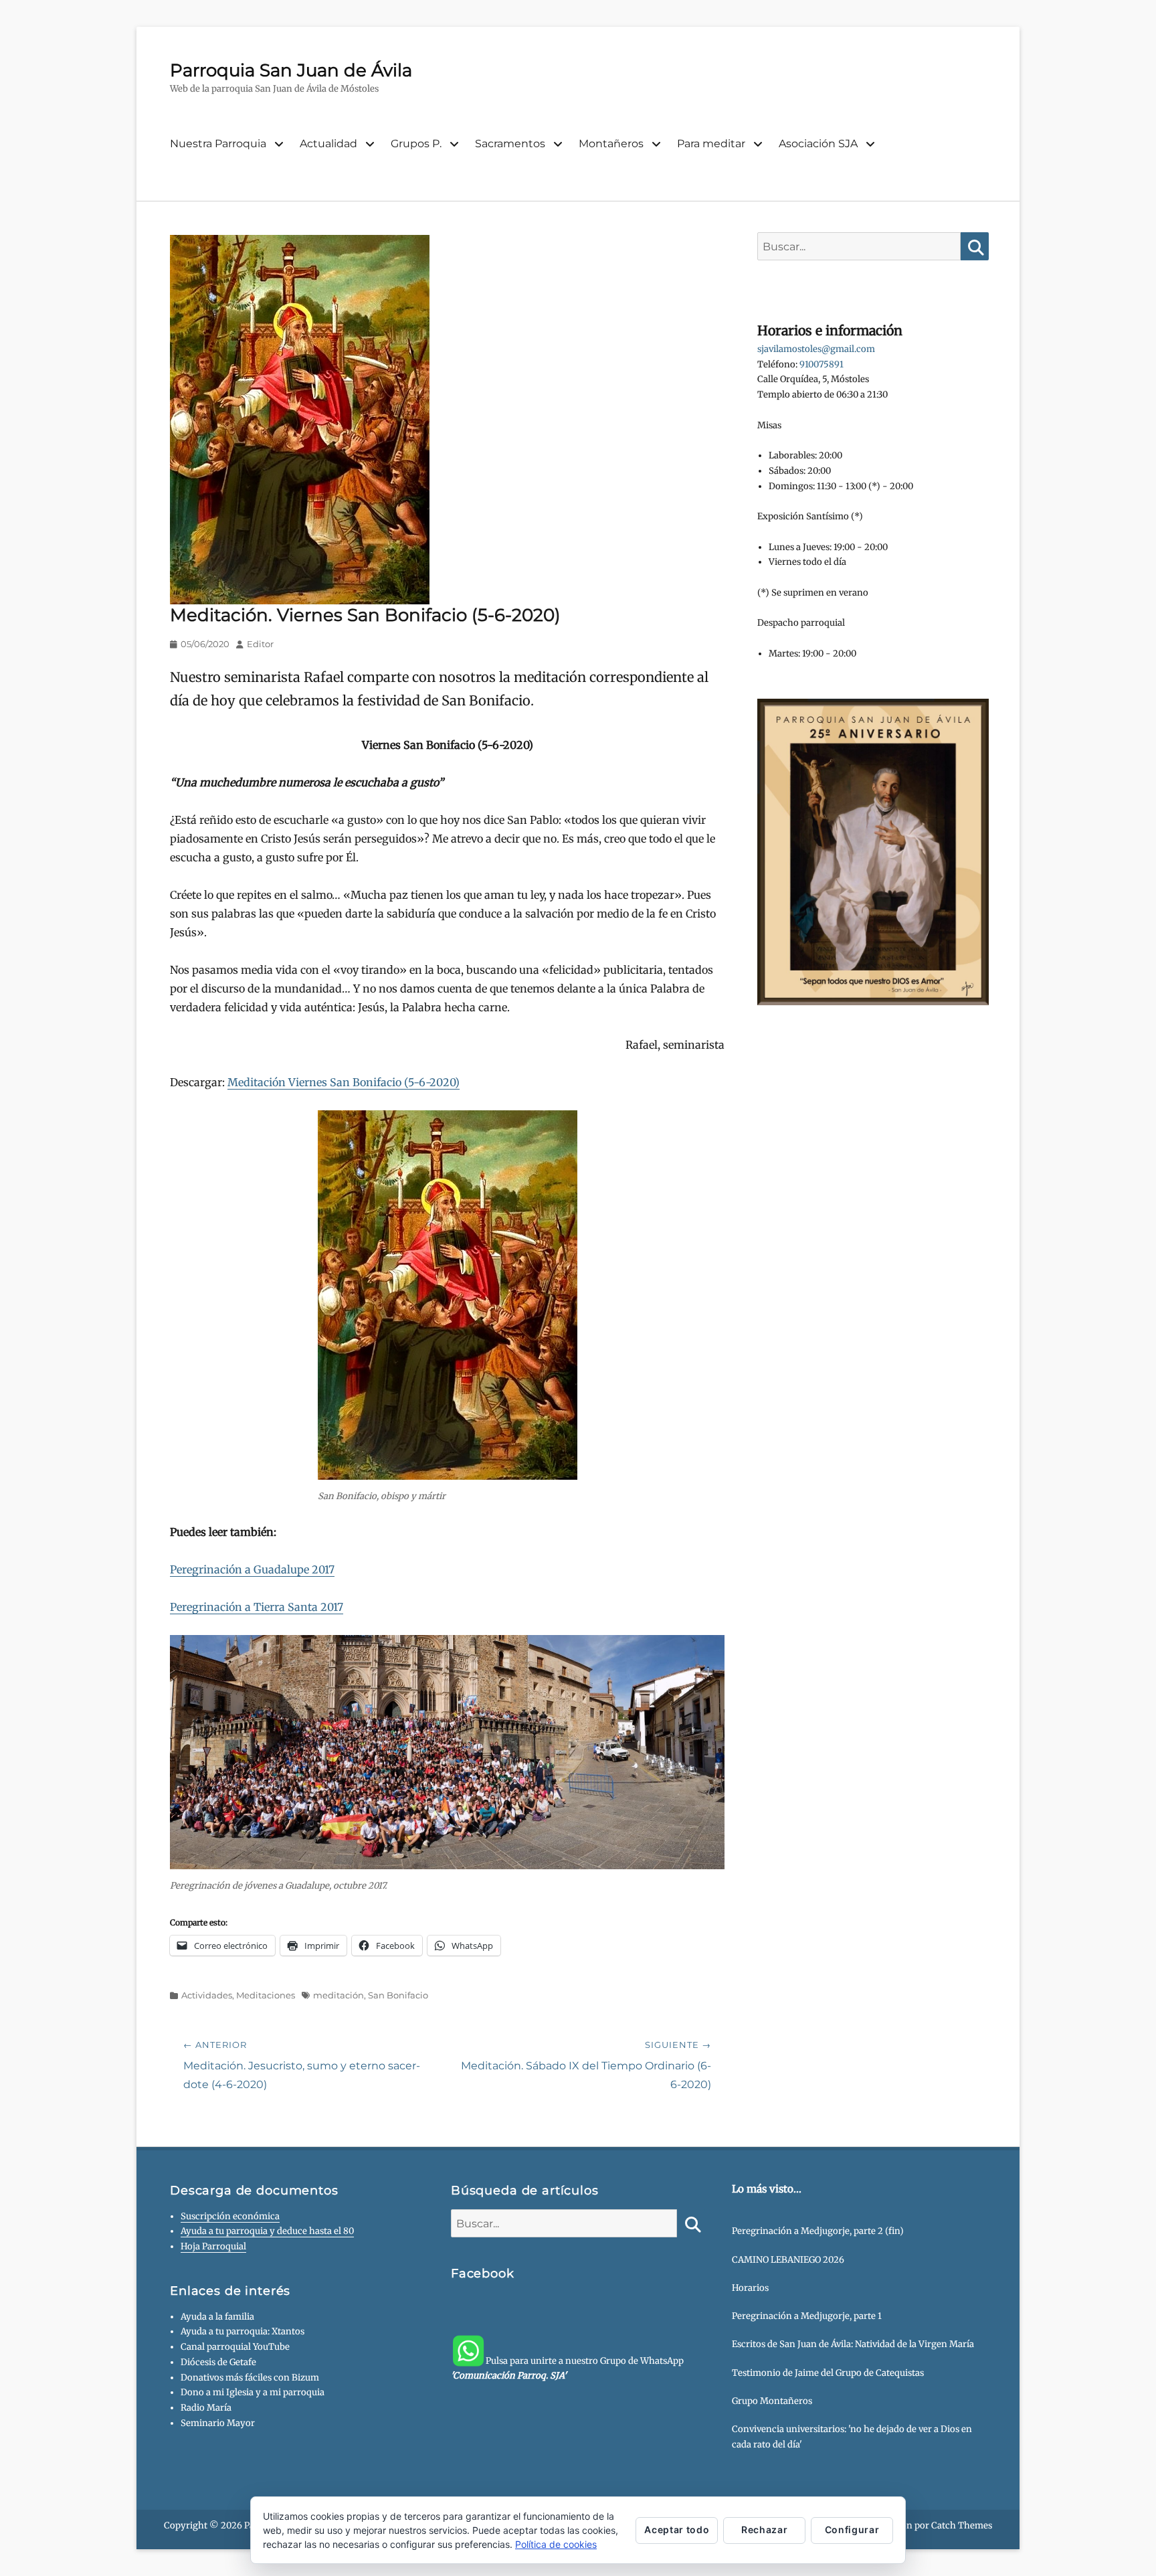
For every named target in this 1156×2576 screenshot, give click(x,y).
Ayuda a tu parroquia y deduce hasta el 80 (267, 2231)
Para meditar (711, 144)
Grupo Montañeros (772, 2401)
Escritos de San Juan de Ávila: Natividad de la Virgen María (853, 2344)
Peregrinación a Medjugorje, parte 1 (807, 2316)
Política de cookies (556, 2544)
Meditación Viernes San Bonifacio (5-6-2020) (344, 1082)
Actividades (207, 1995)
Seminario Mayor (218, 2423)
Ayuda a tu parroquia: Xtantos (243, 2331)
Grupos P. (416, 144)
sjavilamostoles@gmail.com (816, 349)
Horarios (750, 2288)
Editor (260, 644)
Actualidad (328, 144)
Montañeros (611, 144)
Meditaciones (266, 1995)
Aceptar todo (677, 2529)
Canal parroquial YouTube (235, 2347)
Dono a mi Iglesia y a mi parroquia (253, 2392)
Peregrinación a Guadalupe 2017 (252, 1569)
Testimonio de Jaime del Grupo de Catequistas (828, 2373)
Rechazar (764, 2529)
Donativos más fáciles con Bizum (250, 2378)
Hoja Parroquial (213, 2246)
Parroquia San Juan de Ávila (291, 70)
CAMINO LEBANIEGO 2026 (788, 2260)
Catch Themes (962, 2525)
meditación (339, 1995)
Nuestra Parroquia (218, 144)
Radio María (206, 2408)
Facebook (483, 2273)
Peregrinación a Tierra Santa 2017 (257, 1607)
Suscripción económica (230, 2216)
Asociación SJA (818, 144)
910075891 (822, 364)
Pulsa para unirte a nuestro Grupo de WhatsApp (567, 2369)
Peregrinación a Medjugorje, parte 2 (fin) (818, 2231)
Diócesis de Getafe (218, 2362)
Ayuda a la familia (217, 2317)
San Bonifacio (398, 1995)
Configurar (852, 2529)
